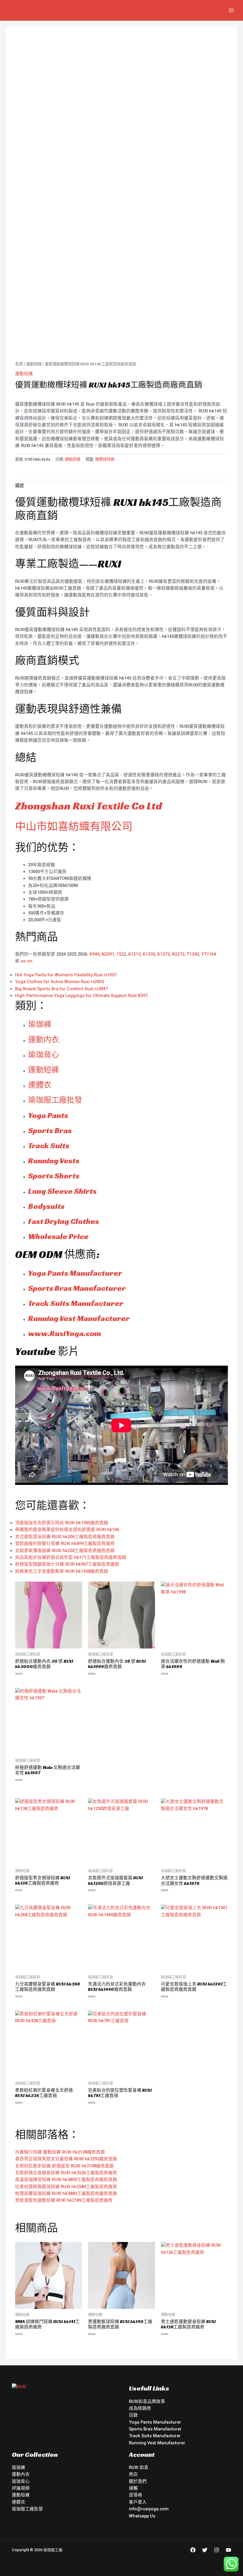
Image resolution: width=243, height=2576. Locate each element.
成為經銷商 (140, 2408)
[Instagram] (217, 2550)
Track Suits (49, 1146)
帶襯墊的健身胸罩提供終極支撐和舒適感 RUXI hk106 (67, 1530)
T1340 (193, 954)
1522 (121, 954)
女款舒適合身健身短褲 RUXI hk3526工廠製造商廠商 (66, 2173)
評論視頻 (21, 2488)
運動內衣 (21, 2474)
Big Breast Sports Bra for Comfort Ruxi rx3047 (61, 989)
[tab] (20, 485)
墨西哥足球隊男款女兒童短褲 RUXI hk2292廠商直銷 (66, 2159)
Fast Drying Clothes (64, 1221)
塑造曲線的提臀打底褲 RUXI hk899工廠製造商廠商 (65, 1543)
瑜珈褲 (40, 1024)
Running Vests (54, 1161)
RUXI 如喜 (139, 2467)
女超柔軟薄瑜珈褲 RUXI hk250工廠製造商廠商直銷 (65, 1551)
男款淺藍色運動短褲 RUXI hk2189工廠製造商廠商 (64, 2200)
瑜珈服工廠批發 (55, 1100)
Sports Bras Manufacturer (77, 1288)
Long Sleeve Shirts (62, 1191)
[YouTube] (228, 2550)
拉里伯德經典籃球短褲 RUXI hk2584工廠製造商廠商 (66, 2187)
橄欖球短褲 (105, 459)
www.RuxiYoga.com (65, 1333)
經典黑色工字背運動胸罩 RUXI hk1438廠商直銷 (62, 1571)
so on (27, 961)
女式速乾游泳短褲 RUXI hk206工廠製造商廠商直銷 (65, 1537)
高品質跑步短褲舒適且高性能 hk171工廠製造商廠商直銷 (71, 1557)
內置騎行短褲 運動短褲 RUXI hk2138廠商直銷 (60, 2152)
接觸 (133, 2488)
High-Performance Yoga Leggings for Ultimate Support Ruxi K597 (81, 996)
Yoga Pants (48, 1115)
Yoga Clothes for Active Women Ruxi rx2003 (60, 982)
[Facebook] (193, 2550)
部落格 (136, 2495)
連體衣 (40, 1085)
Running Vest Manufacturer (79, 1318)
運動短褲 (34, 364)
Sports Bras (50, 1130)
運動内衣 (44, 1040)
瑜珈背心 (44, 1055)
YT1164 (209, 954)
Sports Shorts (54, 1176)
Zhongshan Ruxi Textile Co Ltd (88, 806)
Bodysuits (46, 1206)
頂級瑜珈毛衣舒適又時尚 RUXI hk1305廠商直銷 (62, 1523)
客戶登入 (138, 2502)
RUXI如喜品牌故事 (147, 2401)
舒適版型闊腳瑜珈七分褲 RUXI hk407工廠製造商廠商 (67, 1564)
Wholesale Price (58, 1236)
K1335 (149, 954)
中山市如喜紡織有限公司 (74, 826)
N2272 (178, 954)
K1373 (163, 954)
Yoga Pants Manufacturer (75, 1273)
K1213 (134, 954)
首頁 (19, 364)
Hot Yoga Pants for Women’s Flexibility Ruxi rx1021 (66, 975)
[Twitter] (205, 2550)
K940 (94, 954)
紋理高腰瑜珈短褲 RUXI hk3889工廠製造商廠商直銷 (66, 2193)
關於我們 (138, 2481)
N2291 (108, 954)
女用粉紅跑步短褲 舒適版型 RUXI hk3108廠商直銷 (64, 2166)
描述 (20, 485)
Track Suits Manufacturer (76, 1303)
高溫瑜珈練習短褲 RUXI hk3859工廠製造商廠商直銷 (66, 2180)
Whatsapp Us (142, 2516)
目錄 (133, 2415)
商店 (133, 2474)
